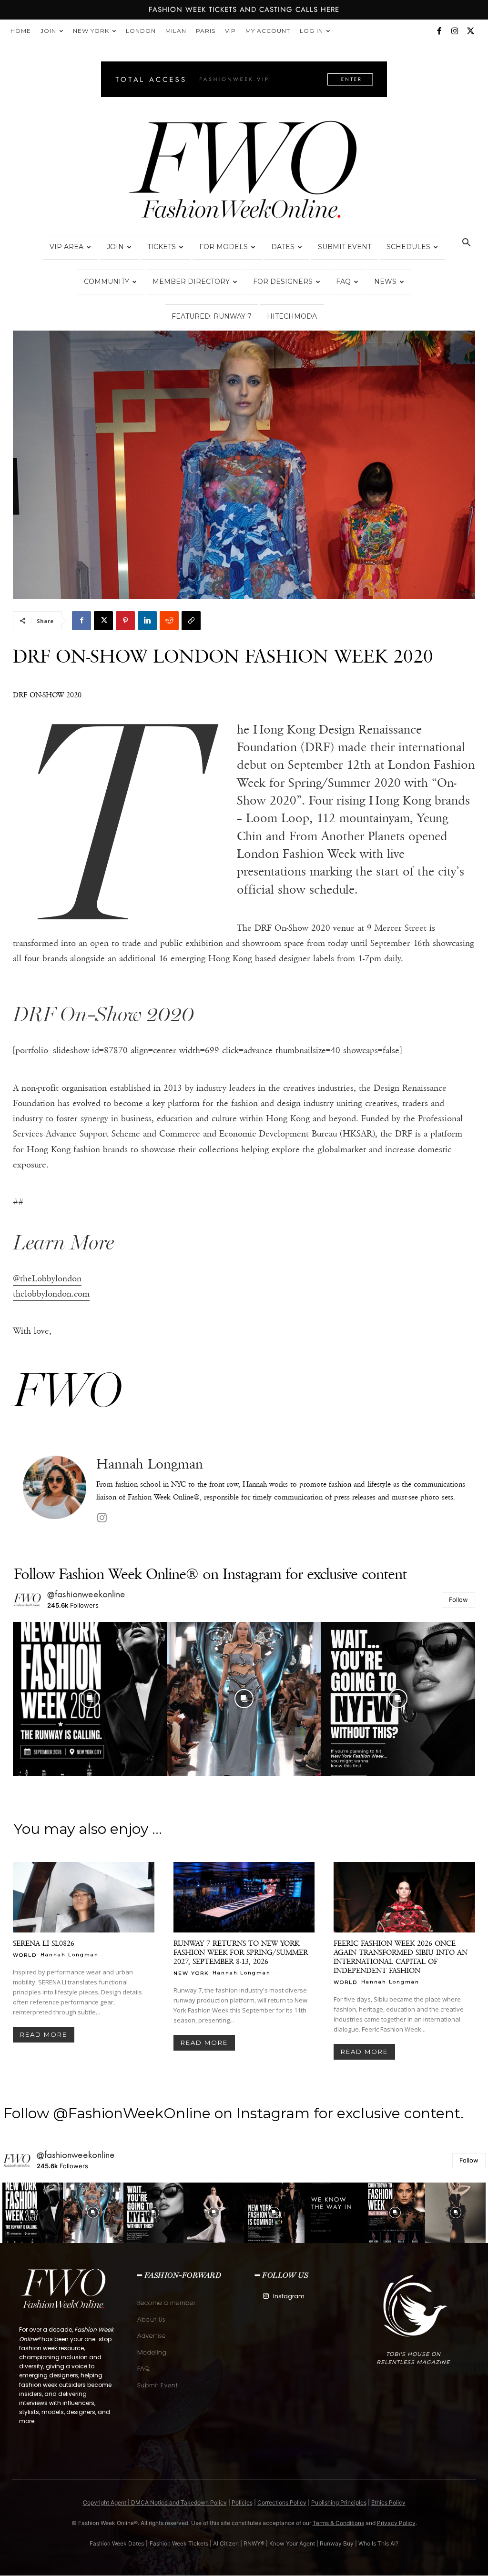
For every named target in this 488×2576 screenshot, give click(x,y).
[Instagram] (455, 31)
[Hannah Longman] (55, 1491)
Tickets (162, 247)
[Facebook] (439, 31)
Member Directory (191, 282)
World (25, 1955)
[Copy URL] (191, 621)
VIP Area (66, 247)
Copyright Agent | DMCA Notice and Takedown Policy (155, 2502)
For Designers (283, 282)
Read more (44, 2034)
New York (91, 31)
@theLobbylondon (47, 1278)
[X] (470, 31)
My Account (268, 31)
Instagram (289, 2296)
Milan (176, 31)
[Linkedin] (147, 621)
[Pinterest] (125, 621)
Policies (242, 2502)
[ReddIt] (169, 621)
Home (21, 31)
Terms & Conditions (338, 2523)
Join (48, 31)
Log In (311, 31)
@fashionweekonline (86, 1594)
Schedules (408, 247)
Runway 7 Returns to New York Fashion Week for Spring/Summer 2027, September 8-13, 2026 (241, 1952)
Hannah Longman (150, 1464)
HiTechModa (292, 316)
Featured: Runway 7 (212, 316)
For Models (224, 247)
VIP (230, 31)
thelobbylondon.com (51, 1294)
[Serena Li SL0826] (84, 1897)
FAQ (343, 282)
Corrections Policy (282, 2502)
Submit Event (345, 247)
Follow (458, 1600)
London (141, 31)
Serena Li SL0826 (44, 1943)
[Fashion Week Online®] (244, 172)
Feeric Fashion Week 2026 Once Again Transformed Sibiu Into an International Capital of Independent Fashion (401, 1957)
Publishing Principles (339, 2502)
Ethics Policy (388, 2502)
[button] (466, 244)
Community (107, 282)
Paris (206, 31)
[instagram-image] (90, 1699)
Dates (283, 247)
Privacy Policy (396, 2523)
